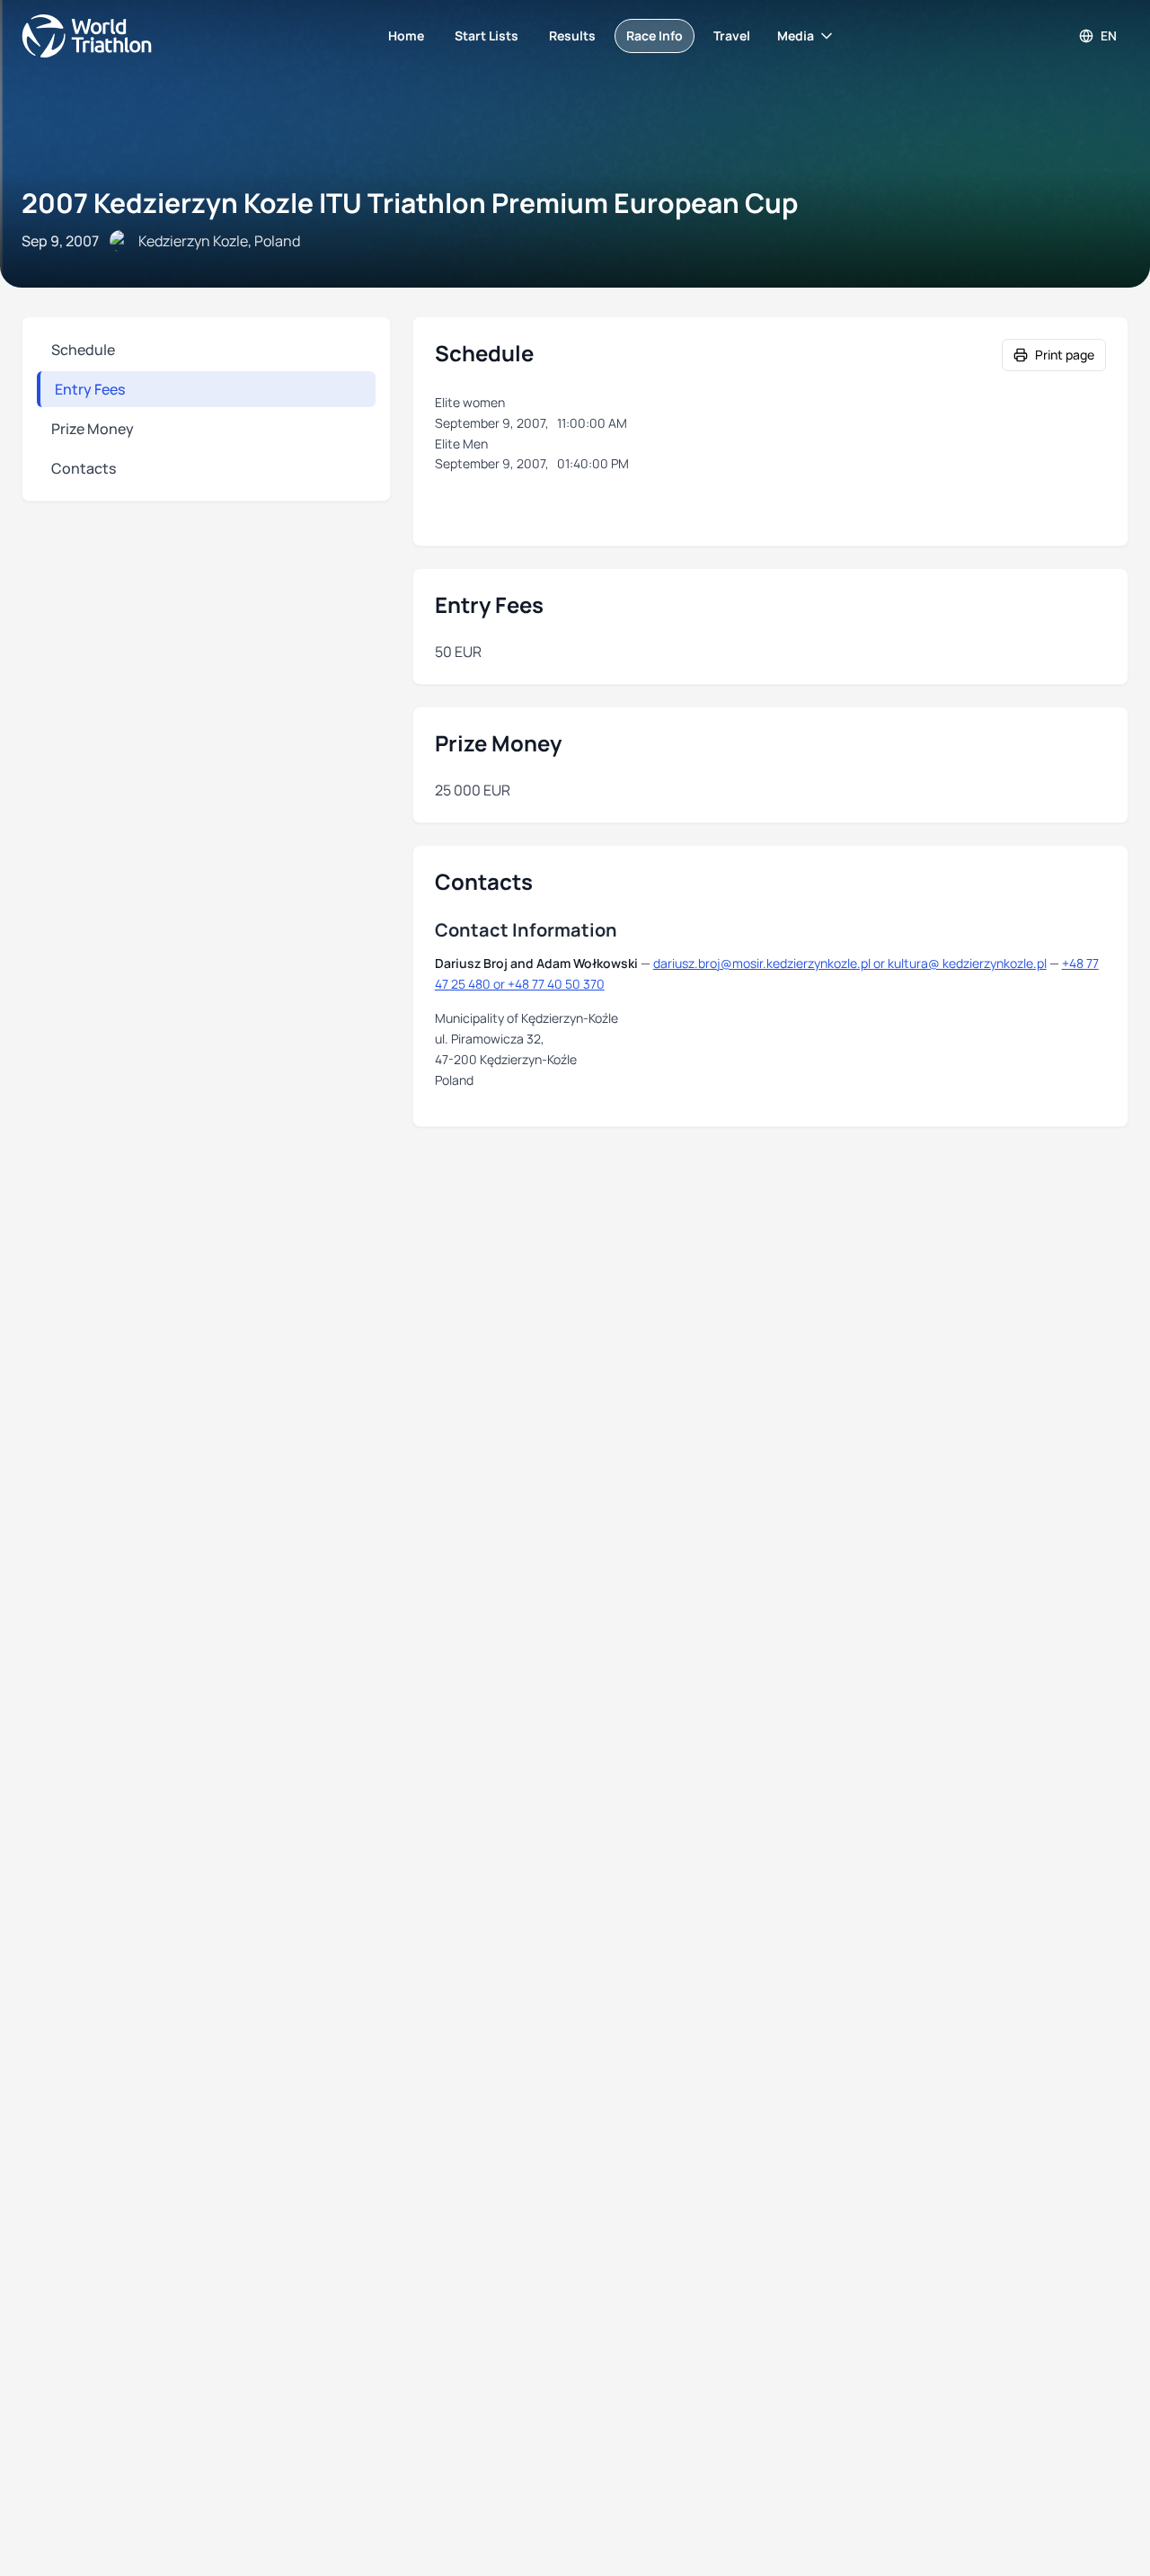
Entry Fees (90, 389)
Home (406, 36)
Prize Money (93, 429)
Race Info (655, 36)
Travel (732, 36)
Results (572, 36)
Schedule (83, 350)
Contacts (84, 468)
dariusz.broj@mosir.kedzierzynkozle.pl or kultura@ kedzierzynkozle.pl (850, 963)
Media (796, 36)
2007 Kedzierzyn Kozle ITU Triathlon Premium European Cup (410, 203)
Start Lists (487, 36)
